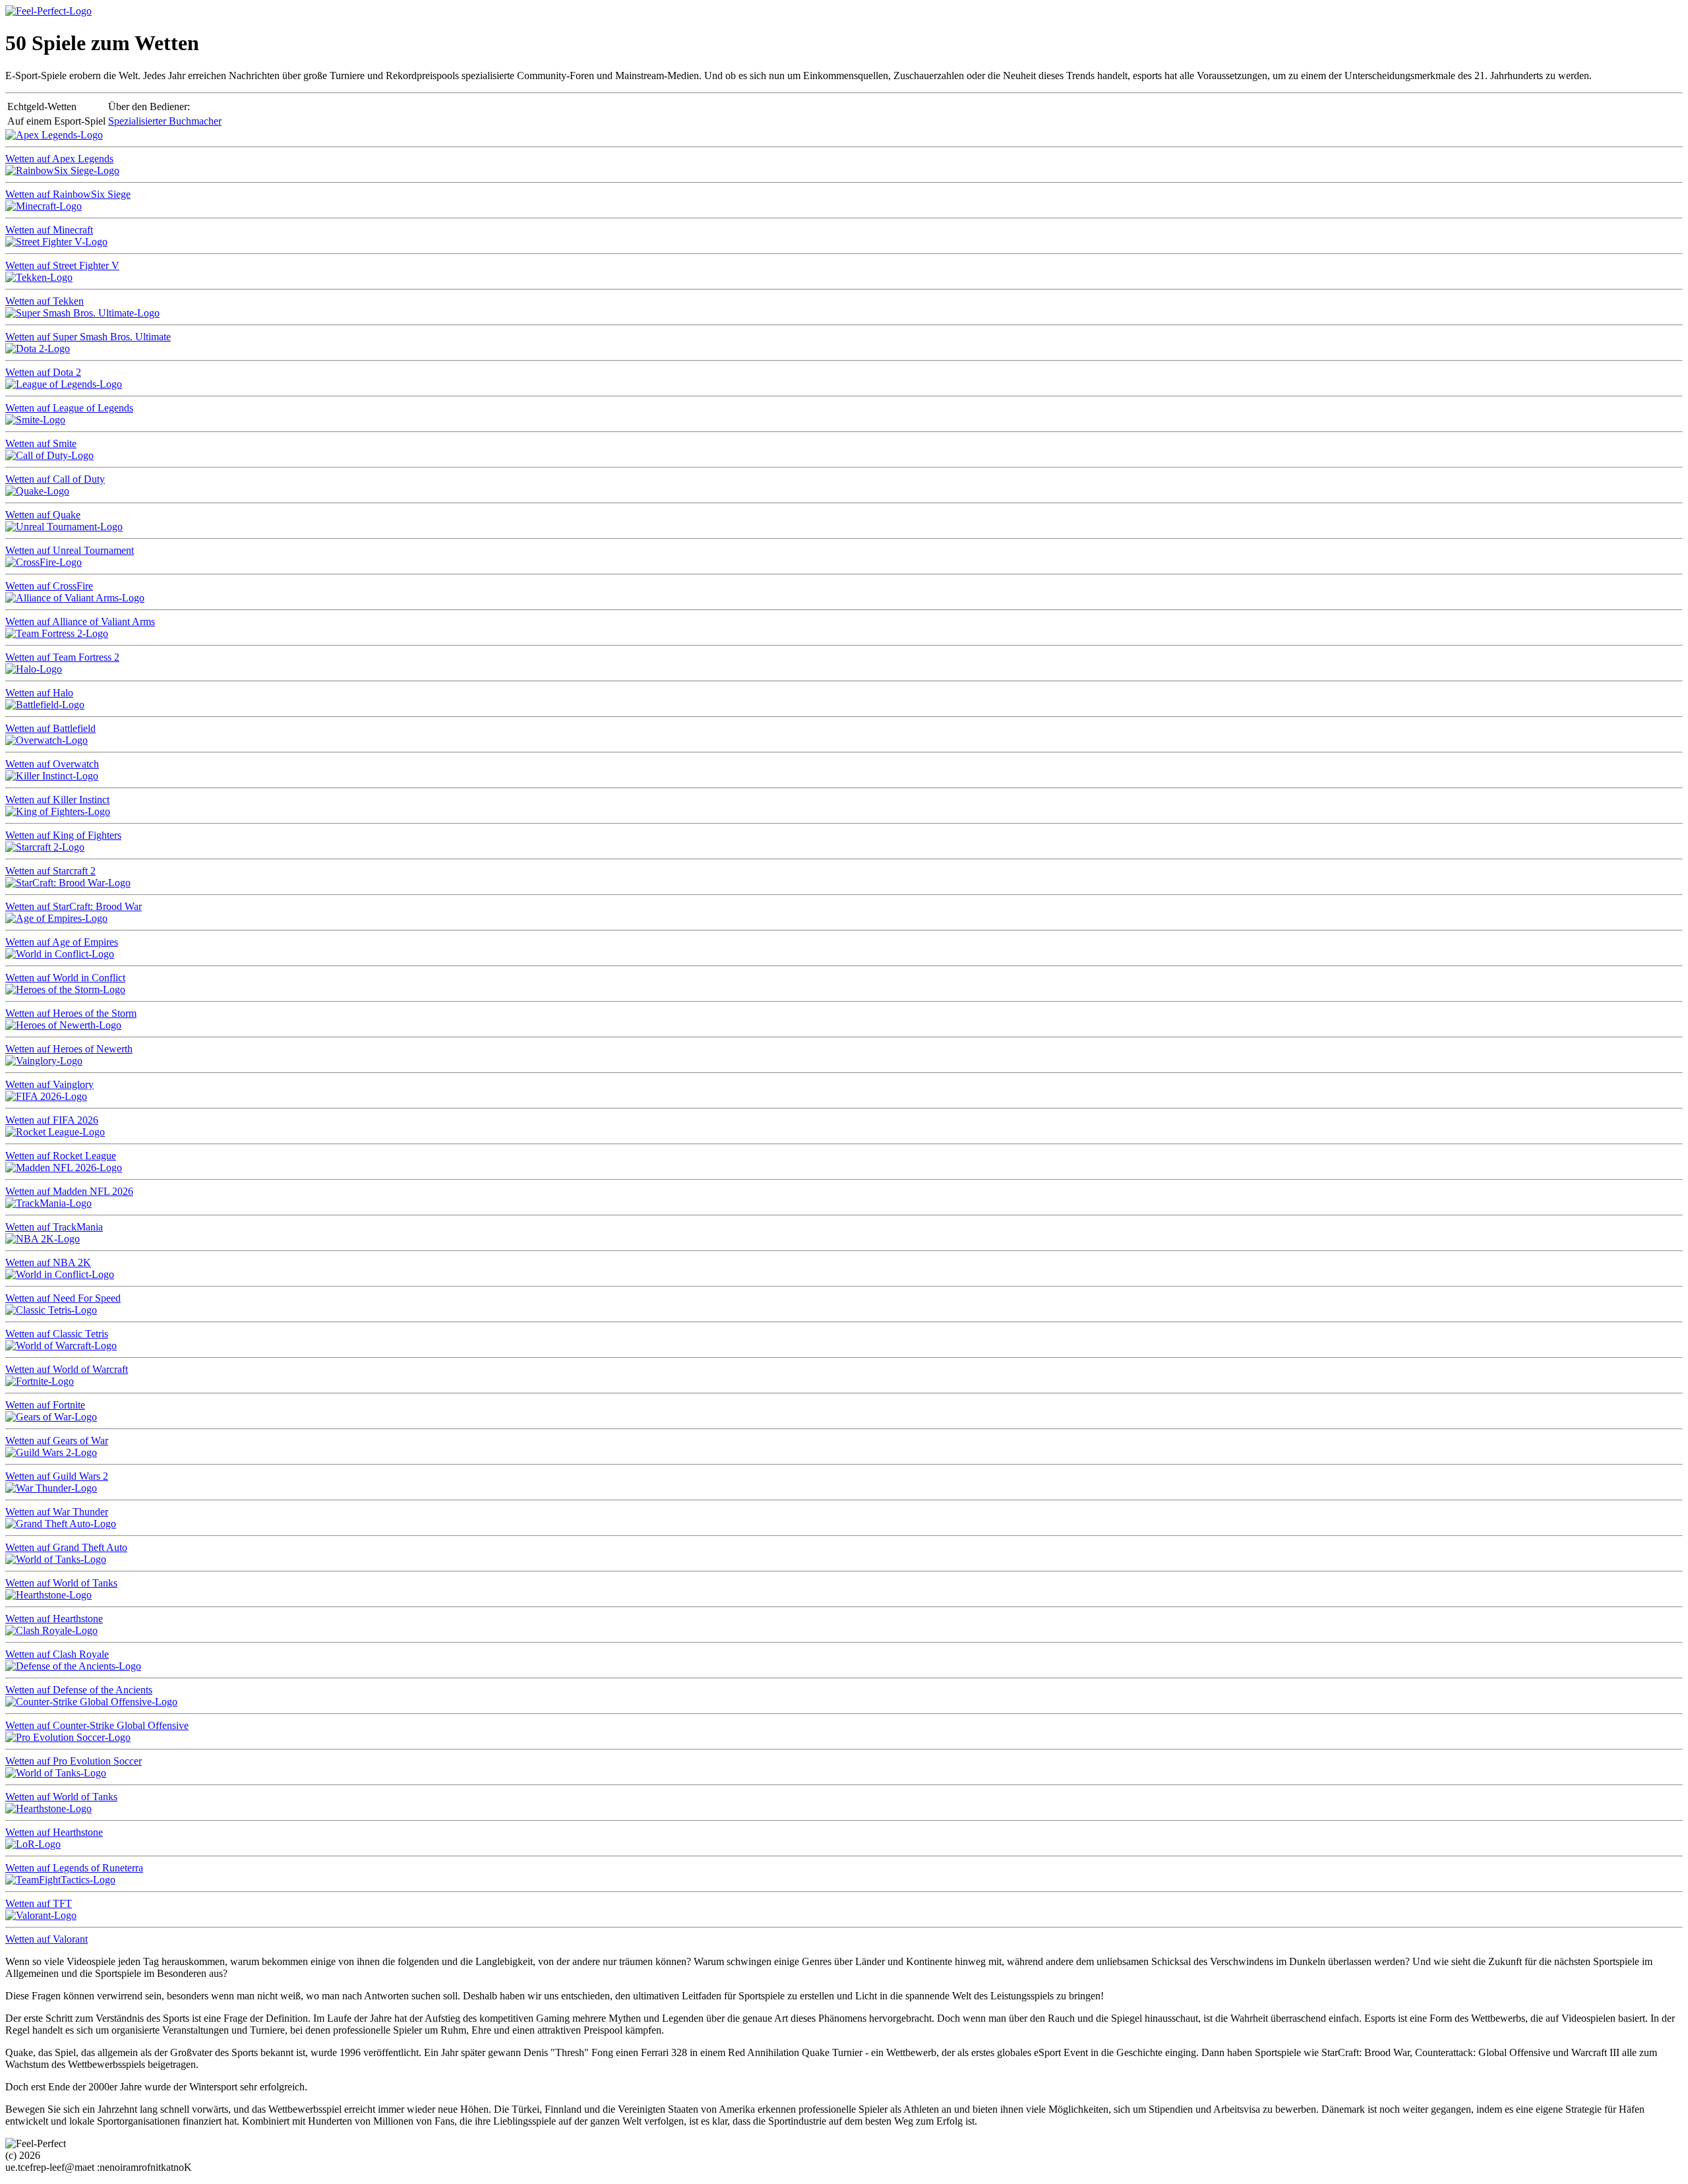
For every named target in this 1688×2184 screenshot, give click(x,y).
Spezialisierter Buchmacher (165, 121)
